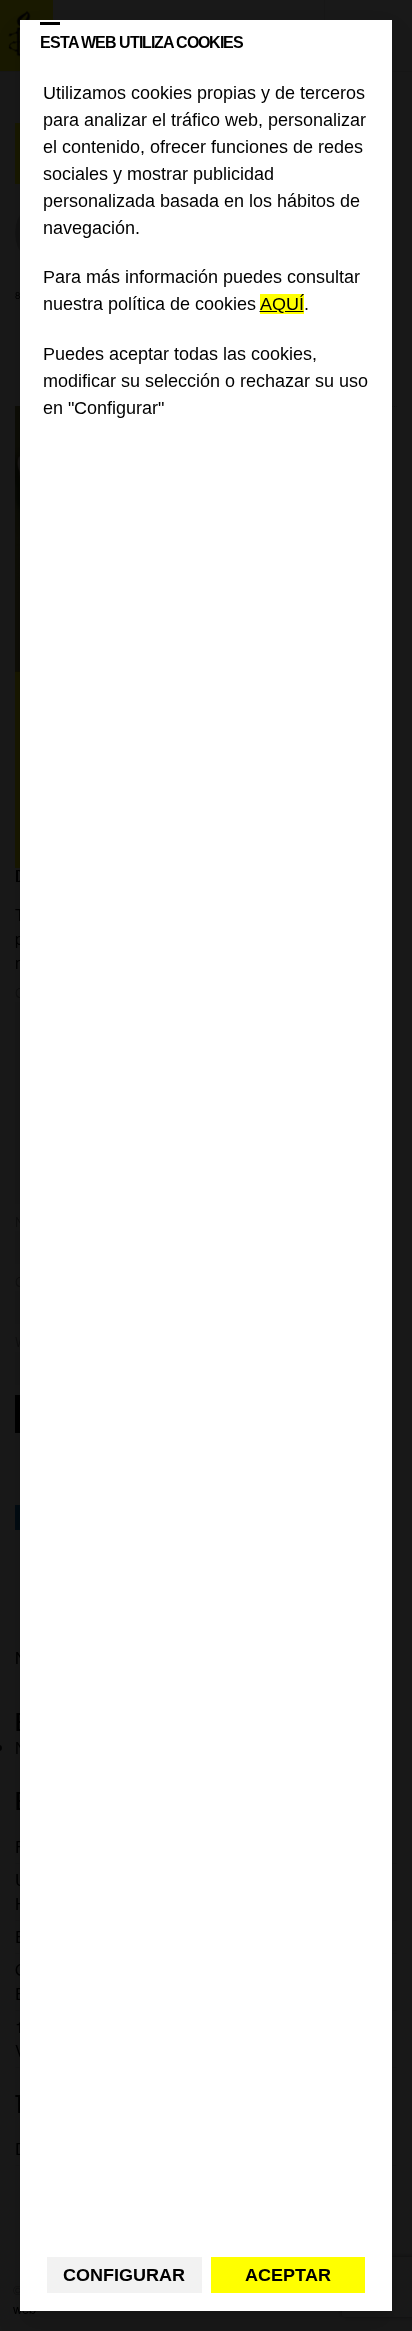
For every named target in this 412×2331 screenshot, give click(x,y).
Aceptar (288, 2275)
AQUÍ (282, 304)
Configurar (124, 2275)
